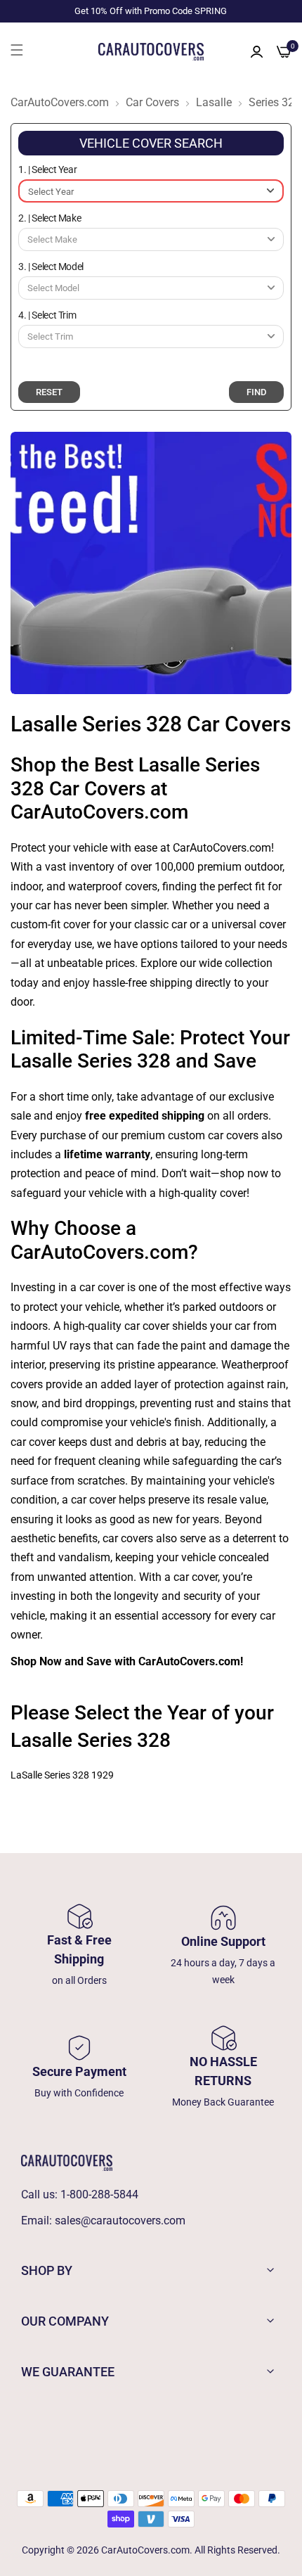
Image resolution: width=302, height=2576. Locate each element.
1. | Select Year (47, 169)
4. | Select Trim (47, 315)
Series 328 (275, 103)
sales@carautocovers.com (120, 2221)
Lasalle (214, 103)
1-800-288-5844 (99, 2194)
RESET (49, 392)
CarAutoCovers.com (60, 103)
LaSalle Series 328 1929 (62, 1775)
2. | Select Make (50, 218)
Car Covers (152, 103)
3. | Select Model (51, 267)
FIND (256, 392)
